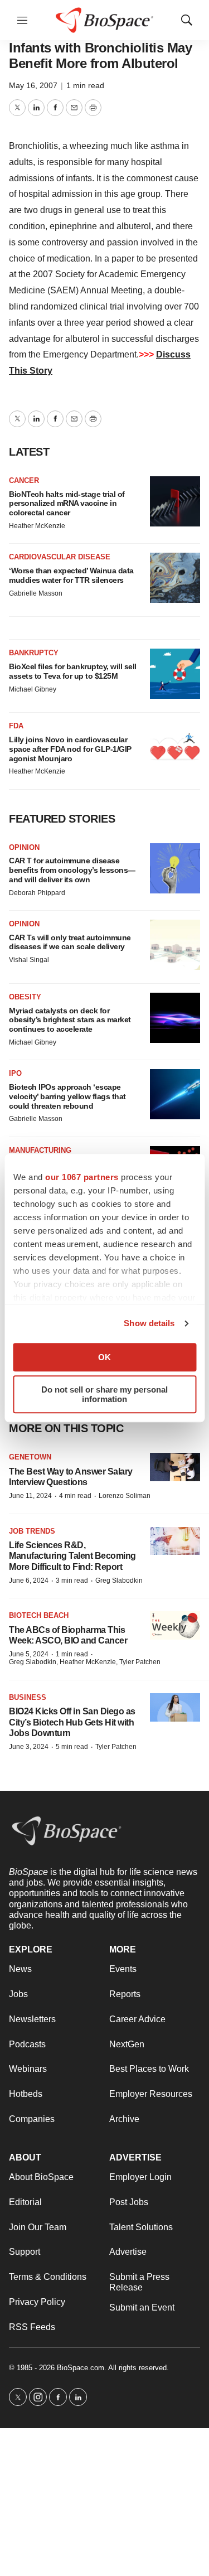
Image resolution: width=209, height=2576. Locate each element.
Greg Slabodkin (119, 1581)
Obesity (25, 997)
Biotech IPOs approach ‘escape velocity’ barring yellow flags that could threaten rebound (67, 1096)
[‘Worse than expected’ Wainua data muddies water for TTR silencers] (175, 578)
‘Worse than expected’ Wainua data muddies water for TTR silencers (71, 575)
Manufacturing (40, 1150)
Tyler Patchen (116, 1747)
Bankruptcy (34, 653)
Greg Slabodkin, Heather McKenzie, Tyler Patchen (85, 1662)
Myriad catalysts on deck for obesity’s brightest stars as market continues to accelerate (70, 1020)
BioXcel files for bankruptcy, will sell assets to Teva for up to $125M (73, 671)
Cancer (24, 480)
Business (28, 1697)
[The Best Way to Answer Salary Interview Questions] (175, 1467)
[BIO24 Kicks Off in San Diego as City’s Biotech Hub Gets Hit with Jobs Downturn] (175, 1707)
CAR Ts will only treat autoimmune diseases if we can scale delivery (70, 942)
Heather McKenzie (37, 526)
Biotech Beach (39, 1615)
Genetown (30, 1457)
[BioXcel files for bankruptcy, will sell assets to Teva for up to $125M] (175, 674)
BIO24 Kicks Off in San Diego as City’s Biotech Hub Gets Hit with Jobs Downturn (72, 1722)
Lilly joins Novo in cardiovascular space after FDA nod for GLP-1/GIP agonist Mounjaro (70, 749)
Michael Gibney (33, 689)
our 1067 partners (82, 1177)
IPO (15, 1073)
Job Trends (32, 1531)
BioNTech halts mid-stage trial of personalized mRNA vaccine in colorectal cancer (67, 504)
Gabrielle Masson (36, 593)
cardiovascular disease (60, 557)
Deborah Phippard (37, 893)
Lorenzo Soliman (125, 1496)
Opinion (24, 847)
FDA (16, 726)
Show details (149, 1323)
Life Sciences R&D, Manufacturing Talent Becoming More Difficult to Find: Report (72, 1556)
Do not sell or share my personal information (104, 1394)
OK (104, 1357)
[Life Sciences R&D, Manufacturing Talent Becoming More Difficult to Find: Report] (175, 1541)
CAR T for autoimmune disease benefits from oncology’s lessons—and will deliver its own (72, 870)
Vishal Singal (29, 960)
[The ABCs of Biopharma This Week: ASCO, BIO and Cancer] (175, 1625)
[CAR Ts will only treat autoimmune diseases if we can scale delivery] (175, 945)
